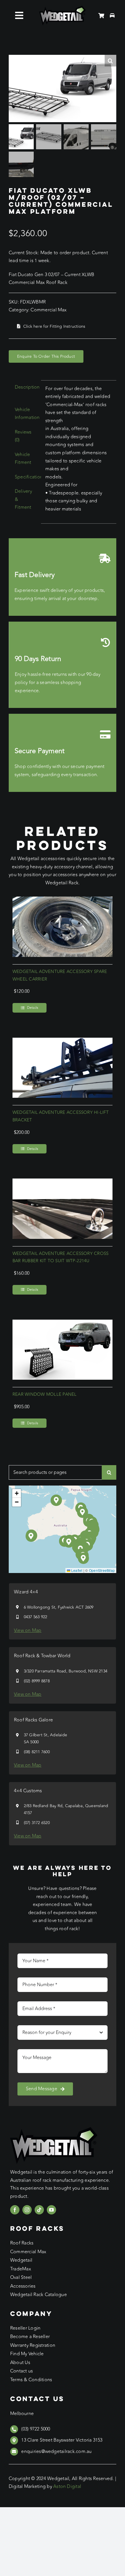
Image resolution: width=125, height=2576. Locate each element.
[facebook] (15, 2210)
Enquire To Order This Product (46, 356)
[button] (69, 1542)
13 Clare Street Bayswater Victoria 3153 (62, 2440)
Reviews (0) (23, 436)
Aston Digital (67, 2486)
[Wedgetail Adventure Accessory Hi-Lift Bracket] (63, 1041)
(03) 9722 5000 (36, 2429)
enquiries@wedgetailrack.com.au (56, 2452)
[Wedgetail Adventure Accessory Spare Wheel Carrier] (63, 900)
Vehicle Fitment (23, 459)
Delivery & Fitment (23, 499)
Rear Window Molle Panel (45, 1394)
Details (33, 1008)
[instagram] (27, 2210)
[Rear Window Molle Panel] (63, 1323)
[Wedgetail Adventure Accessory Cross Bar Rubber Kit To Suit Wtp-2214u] (63, 1182)
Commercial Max (49, 310)
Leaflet (76, 1570)
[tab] (23, 387)
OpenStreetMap (102, 1570)
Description (26, 387)
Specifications (26, 477)
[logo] (63, 8)
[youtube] (51, 2210)
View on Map (28, 1630)
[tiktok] (39, 2210)
